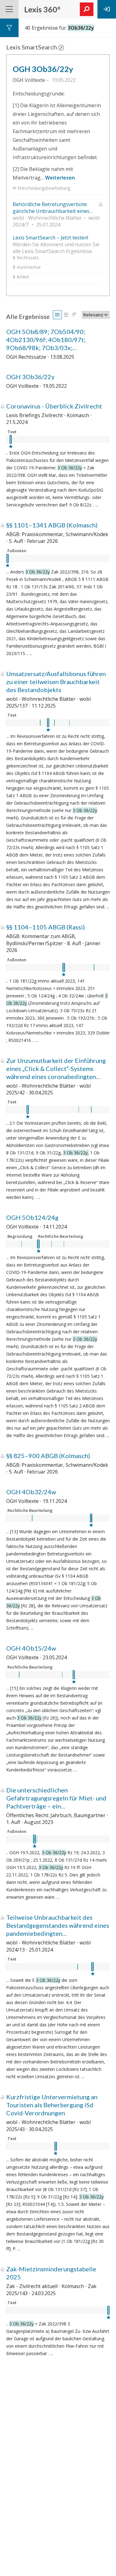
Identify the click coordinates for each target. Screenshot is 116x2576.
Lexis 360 (42, 9)
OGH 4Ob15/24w (31, 1648)
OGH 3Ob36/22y (43, 69)
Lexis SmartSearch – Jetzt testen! (50, 238)
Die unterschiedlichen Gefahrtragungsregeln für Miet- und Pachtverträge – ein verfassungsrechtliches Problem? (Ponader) (56, 1798)
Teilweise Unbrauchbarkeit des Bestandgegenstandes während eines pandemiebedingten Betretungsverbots (58, 1925)
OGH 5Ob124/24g (32, 1217)
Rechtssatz (27, 258)
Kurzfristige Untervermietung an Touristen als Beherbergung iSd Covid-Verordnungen (52, 2105)
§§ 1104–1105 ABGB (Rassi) (45, 927)
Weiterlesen (60, 178)
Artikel (22, 277)
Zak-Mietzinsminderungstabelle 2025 (51, 2273)
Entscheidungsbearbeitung (43, 188)
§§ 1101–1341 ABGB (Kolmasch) (52, 525)
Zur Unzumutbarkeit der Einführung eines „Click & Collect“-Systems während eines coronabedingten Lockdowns (56, 1069)
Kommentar (28, 267)
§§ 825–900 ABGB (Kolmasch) (48, 1456)
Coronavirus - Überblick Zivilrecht (54, 406)
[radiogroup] (66, 315)
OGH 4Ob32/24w (31, 1492)
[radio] (57, 315)
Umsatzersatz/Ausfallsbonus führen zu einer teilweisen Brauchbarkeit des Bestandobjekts (56, 682)
